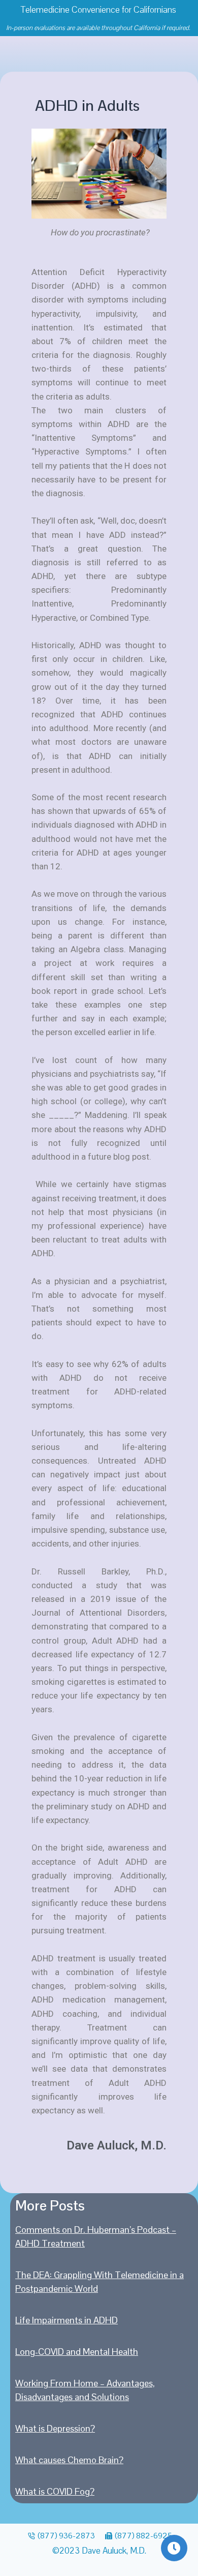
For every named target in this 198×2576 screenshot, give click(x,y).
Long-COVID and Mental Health (77, 2352)
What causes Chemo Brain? (69, 2460)
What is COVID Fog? (55, 2491)
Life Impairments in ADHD (67, 2320)
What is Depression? (55, 2428)
